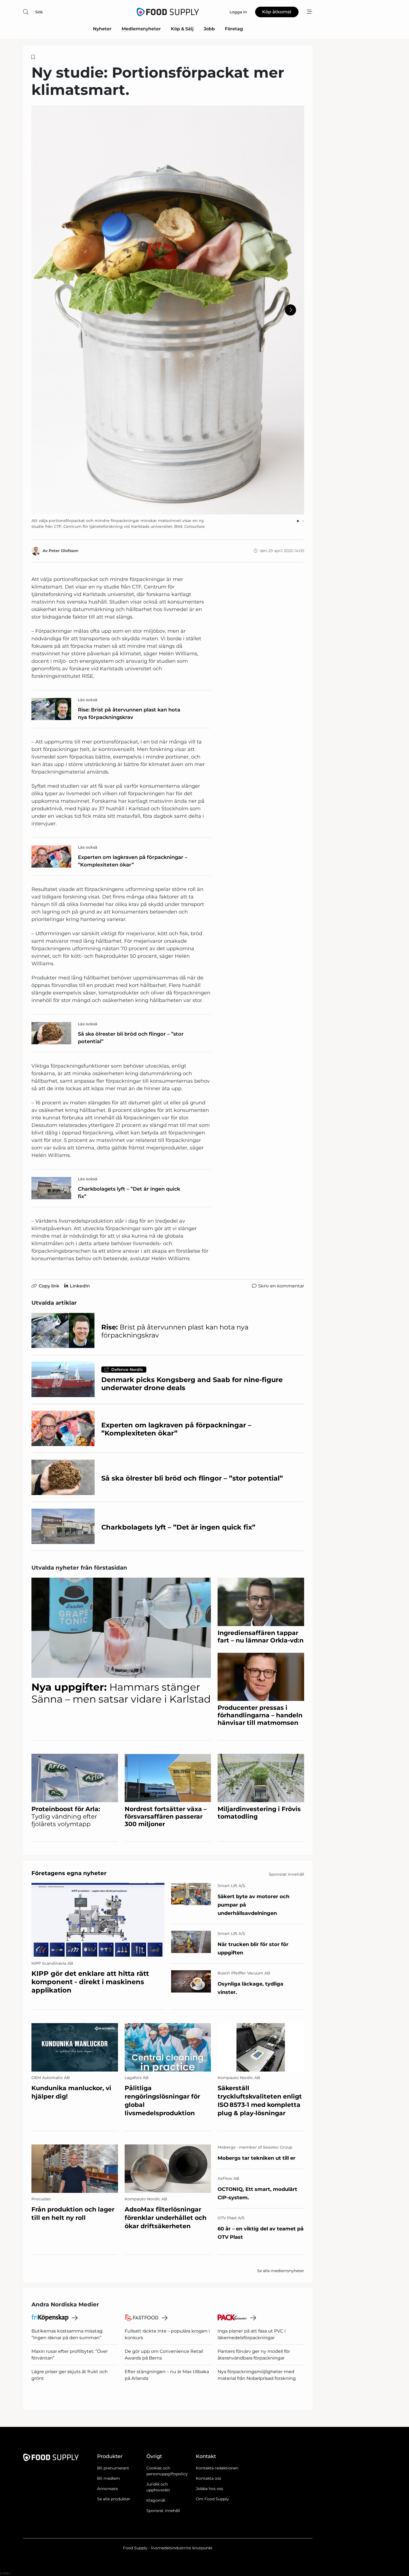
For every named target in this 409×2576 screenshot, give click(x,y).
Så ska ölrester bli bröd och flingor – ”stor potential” (131, 1038)
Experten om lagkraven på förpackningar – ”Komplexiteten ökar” (133, 861)
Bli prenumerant (113, 2468)
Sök (39, 12)
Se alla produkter (114, 2499)
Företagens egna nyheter (69, 1873)
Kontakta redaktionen (217, 2468)
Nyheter (102, 29)
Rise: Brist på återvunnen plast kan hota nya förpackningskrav (129, 714)
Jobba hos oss (210, 2489)
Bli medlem (109, 2478)
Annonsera (107, 2489)
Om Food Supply (212, 2499)
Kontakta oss (209, 2478)
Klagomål (156, 2500)
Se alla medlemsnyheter (281, 2271)
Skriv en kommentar (281, 1286)
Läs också (88, 700)
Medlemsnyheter (141, 29)
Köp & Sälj (182, 29)
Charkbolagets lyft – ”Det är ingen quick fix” (129, 1193)
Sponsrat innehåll (163, 2511)
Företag (234, 29)
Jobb (209, 29)
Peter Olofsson (64, 551)
